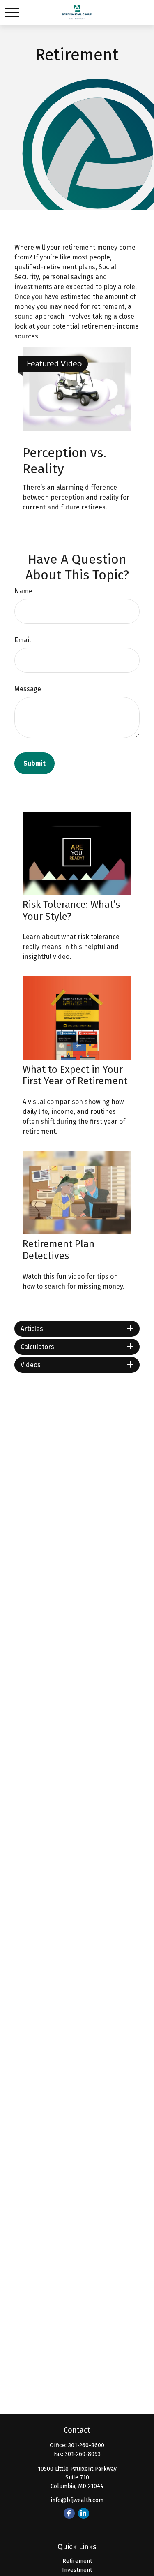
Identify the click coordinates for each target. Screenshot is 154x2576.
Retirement (77, 2561)
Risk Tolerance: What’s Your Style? (71, 911)
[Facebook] (69, 2513)
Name (23, 591)
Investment (77, 2570)
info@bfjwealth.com (77, 2500)
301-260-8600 (86, 2445)
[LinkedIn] (84, 2513)
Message (28, 689)
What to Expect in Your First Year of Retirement (75, 1075)
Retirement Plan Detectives (59, 1250)
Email (23, 640)
